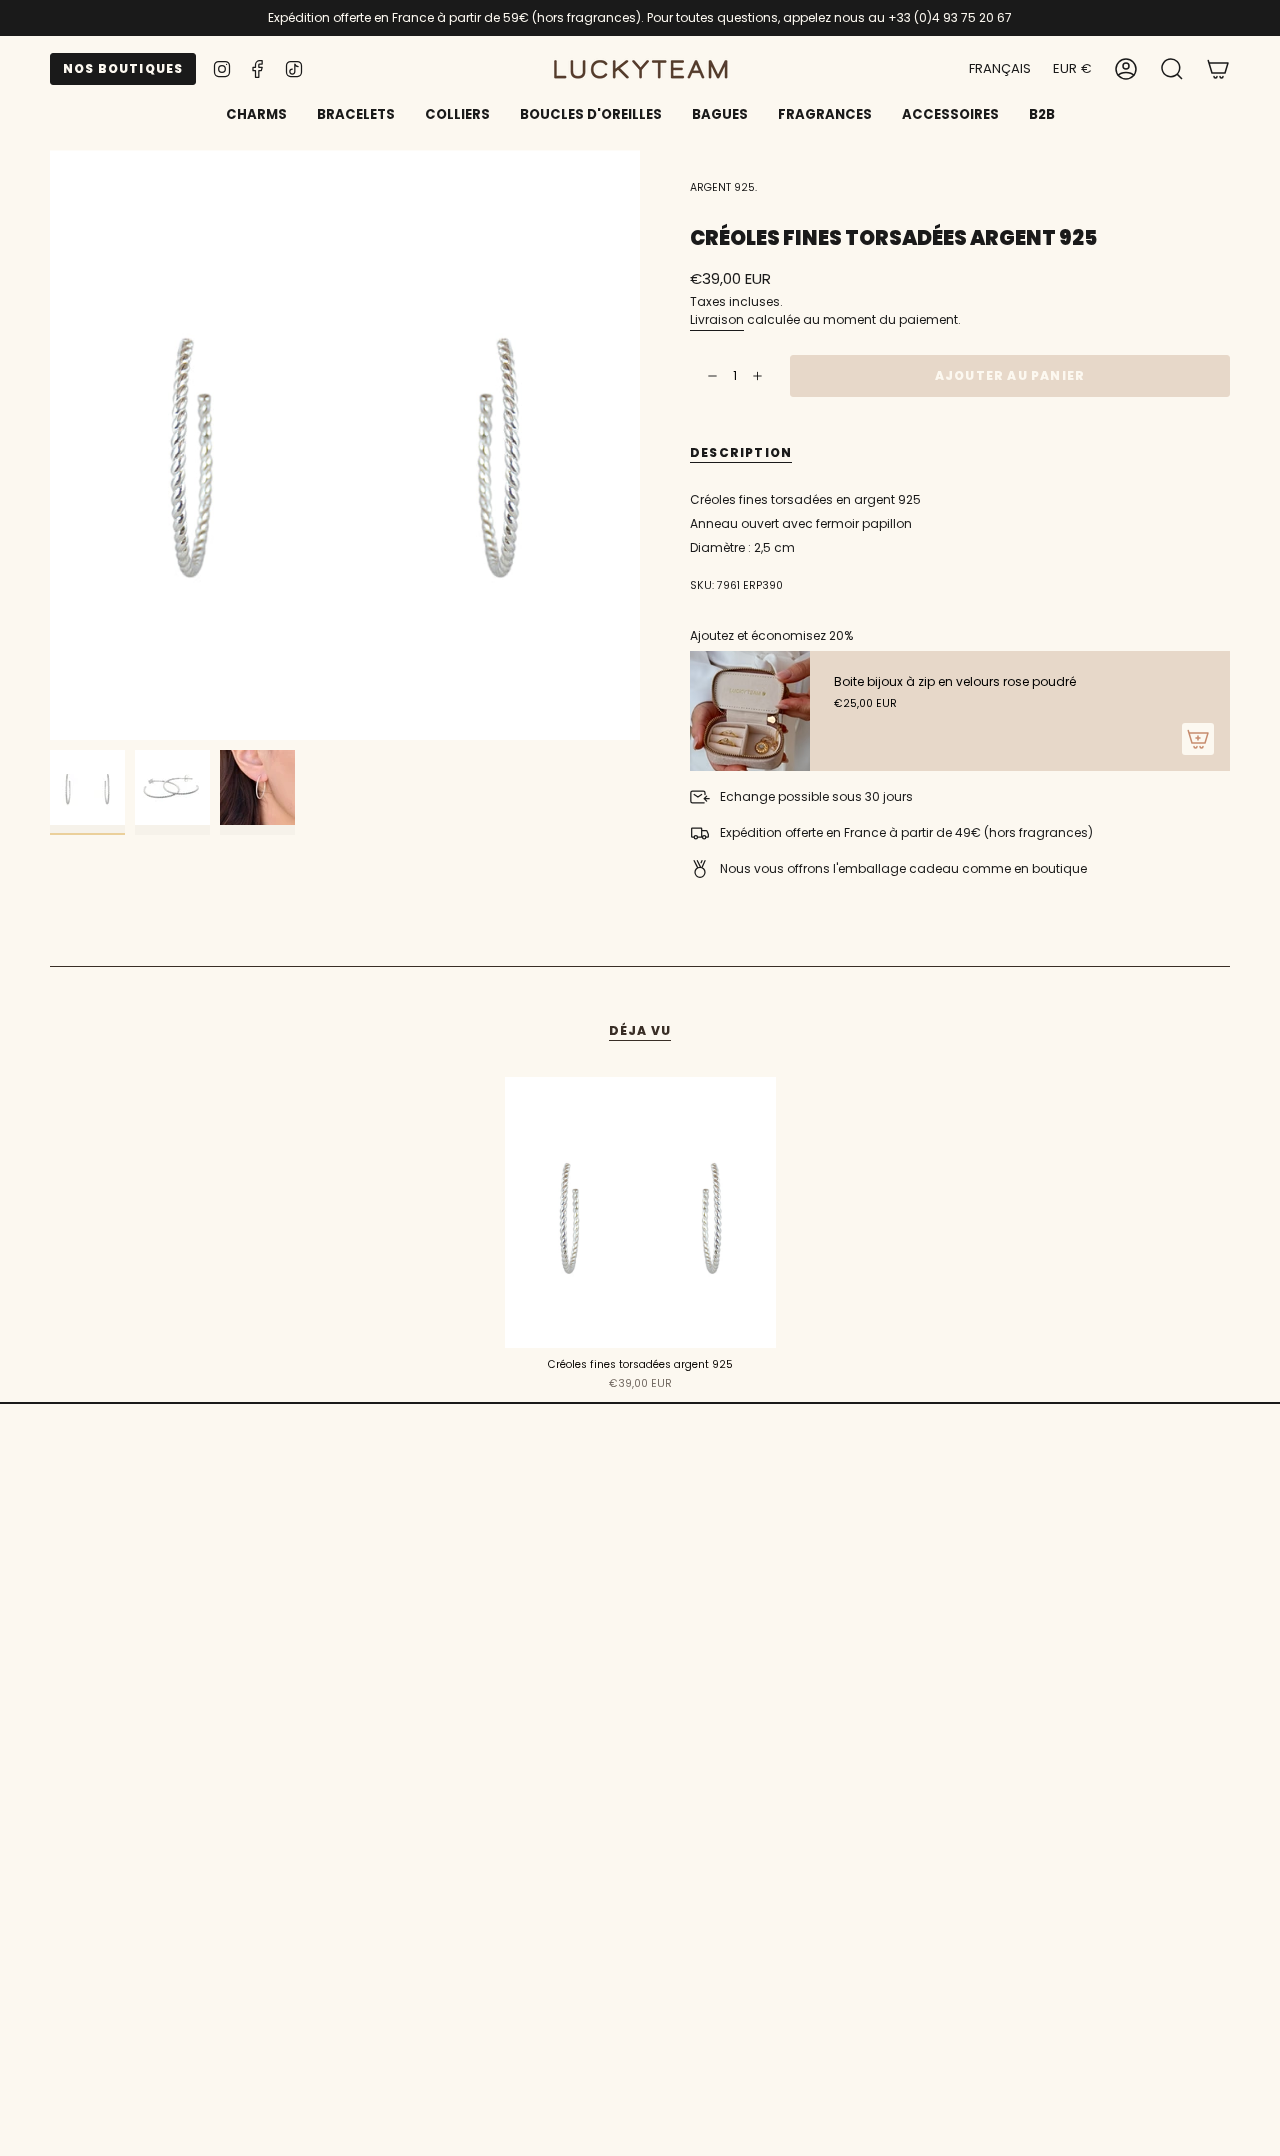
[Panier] (1218, 69)
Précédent (50, 445)
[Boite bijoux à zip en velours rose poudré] (750, 711)
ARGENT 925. (723, 187)
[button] (356, 116)
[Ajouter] (1198, 739)
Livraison (717, 319)
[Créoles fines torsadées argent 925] (640, 1212)
